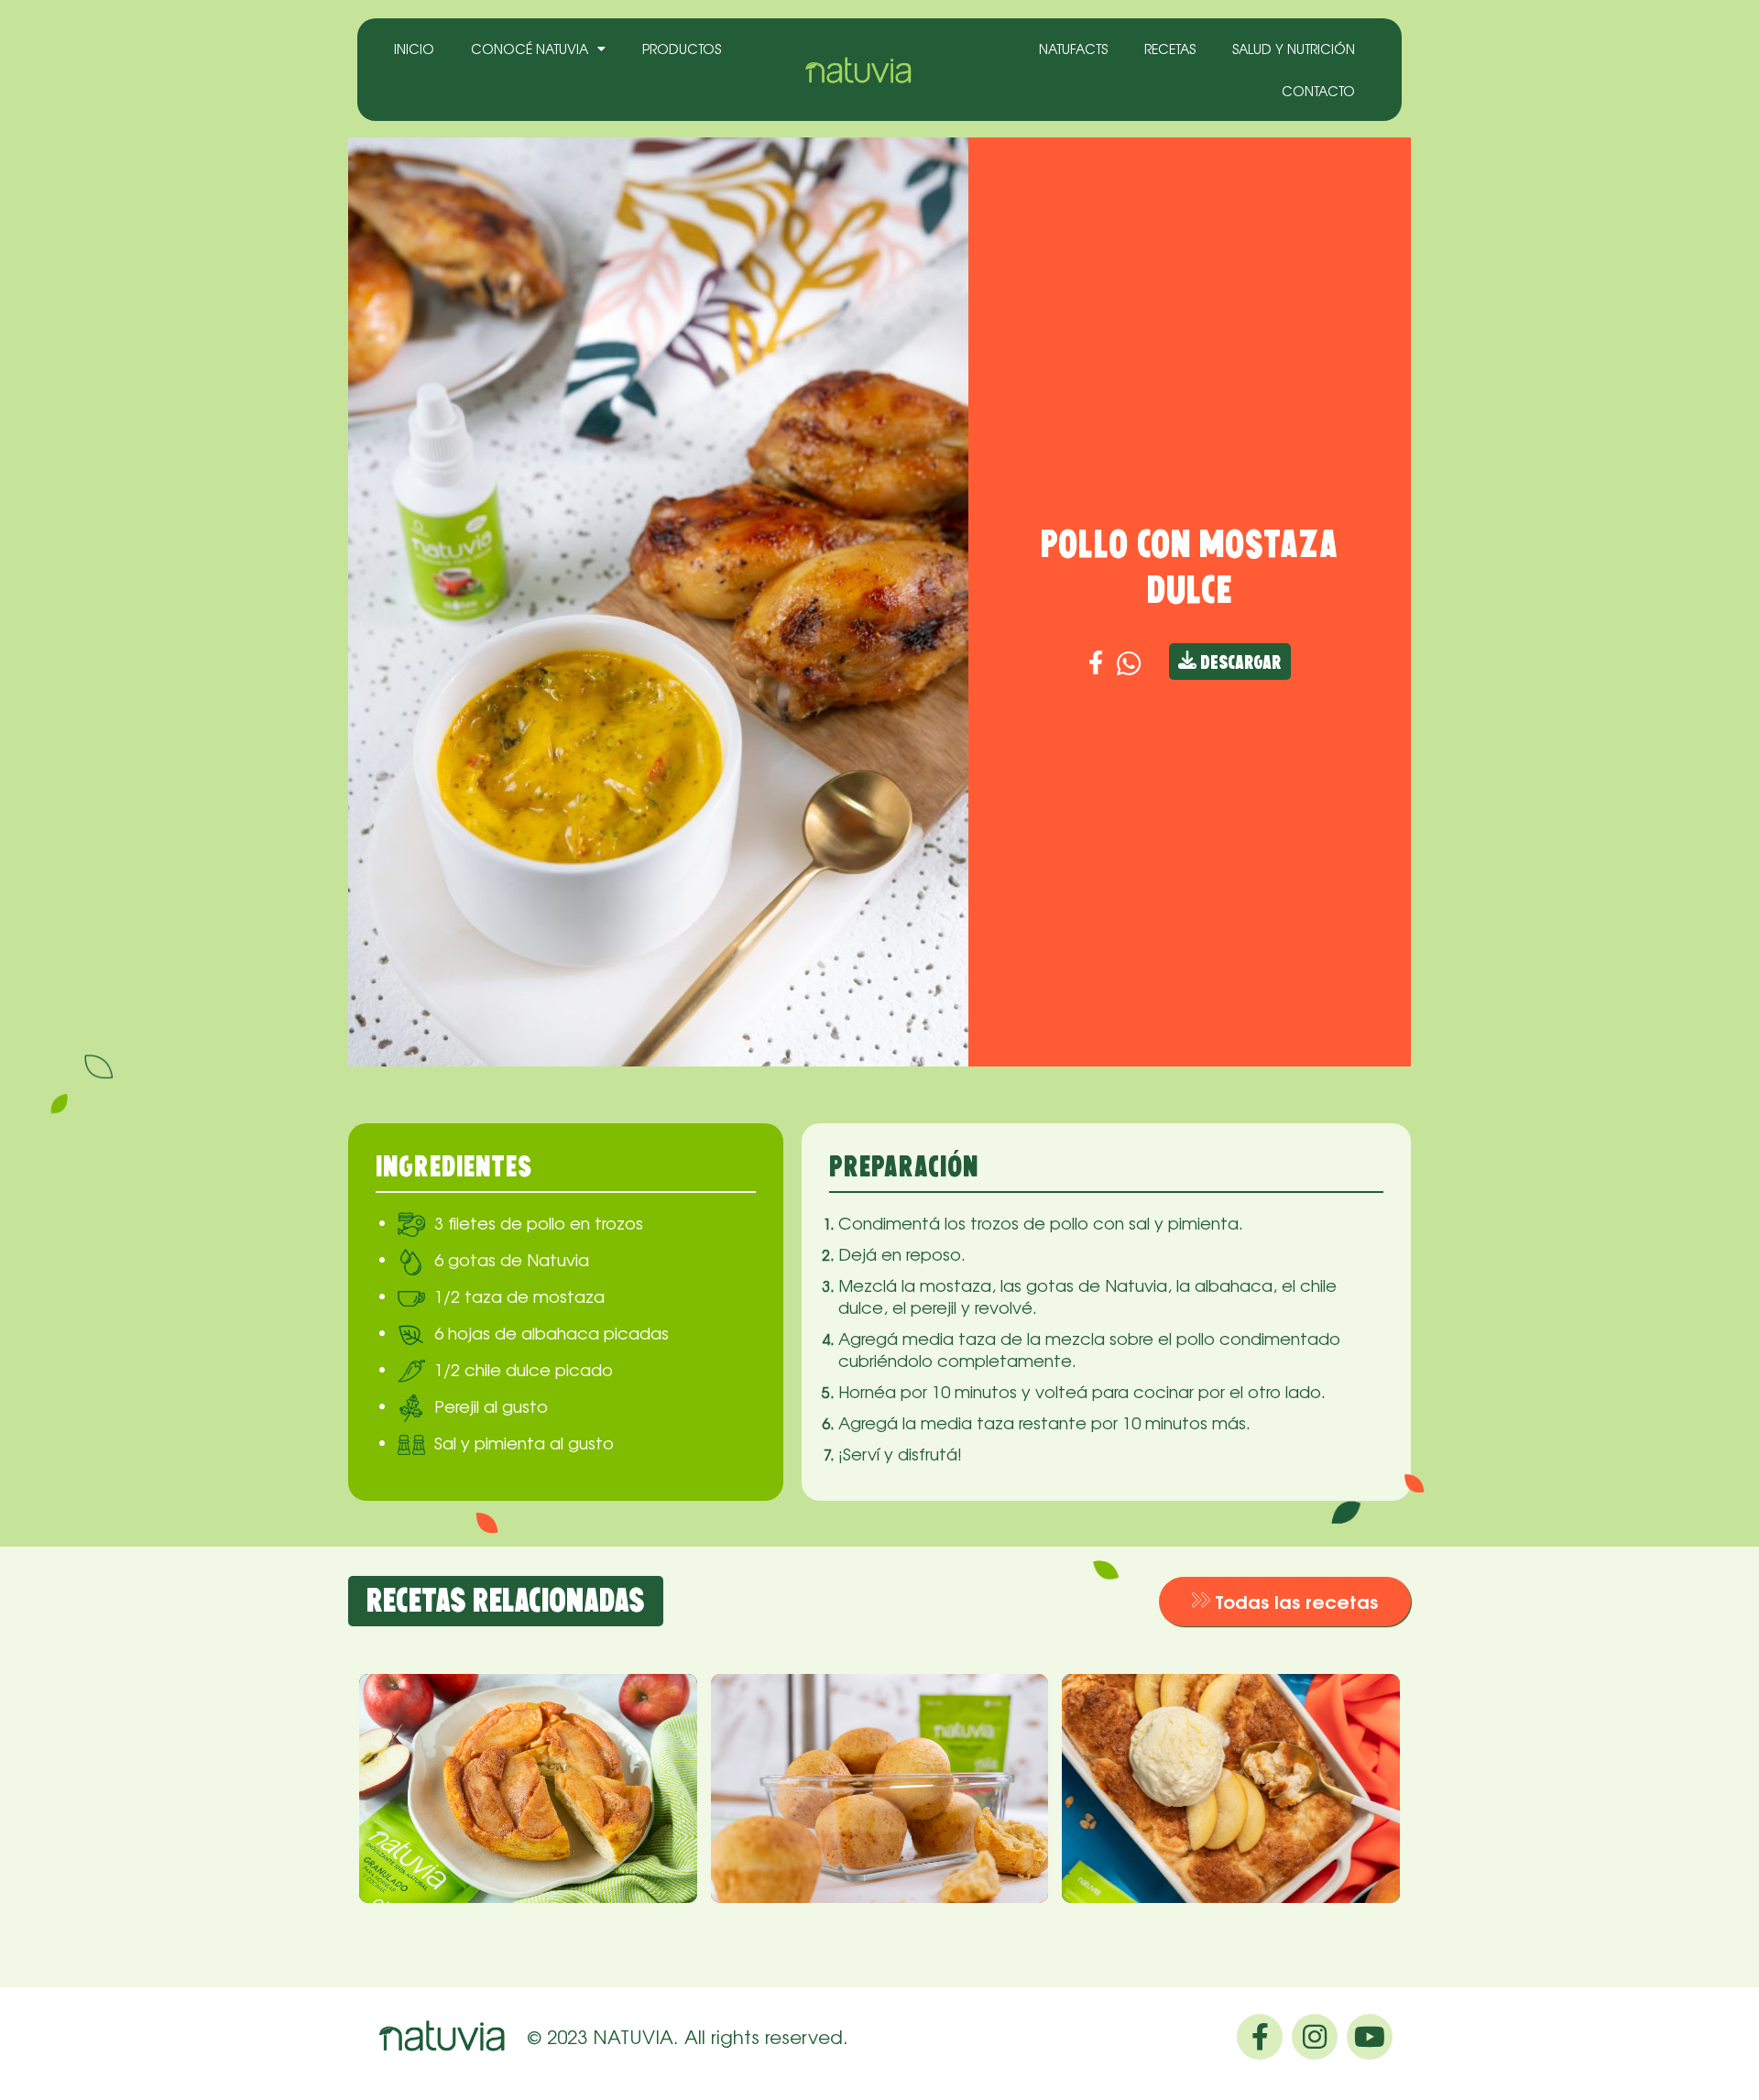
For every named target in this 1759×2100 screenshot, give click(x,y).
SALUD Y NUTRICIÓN (1294, 49)
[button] (1285, 1602)
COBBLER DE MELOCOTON (1231, 1723)
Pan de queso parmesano (879, 1723)
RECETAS (1170, 49)
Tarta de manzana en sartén (504, 1735)
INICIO (414, 49)
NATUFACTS (1073, 49)
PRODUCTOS (682, 49)
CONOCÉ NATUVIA (530, 49)
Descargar (1239, 664)
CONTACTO (1318, 91)
